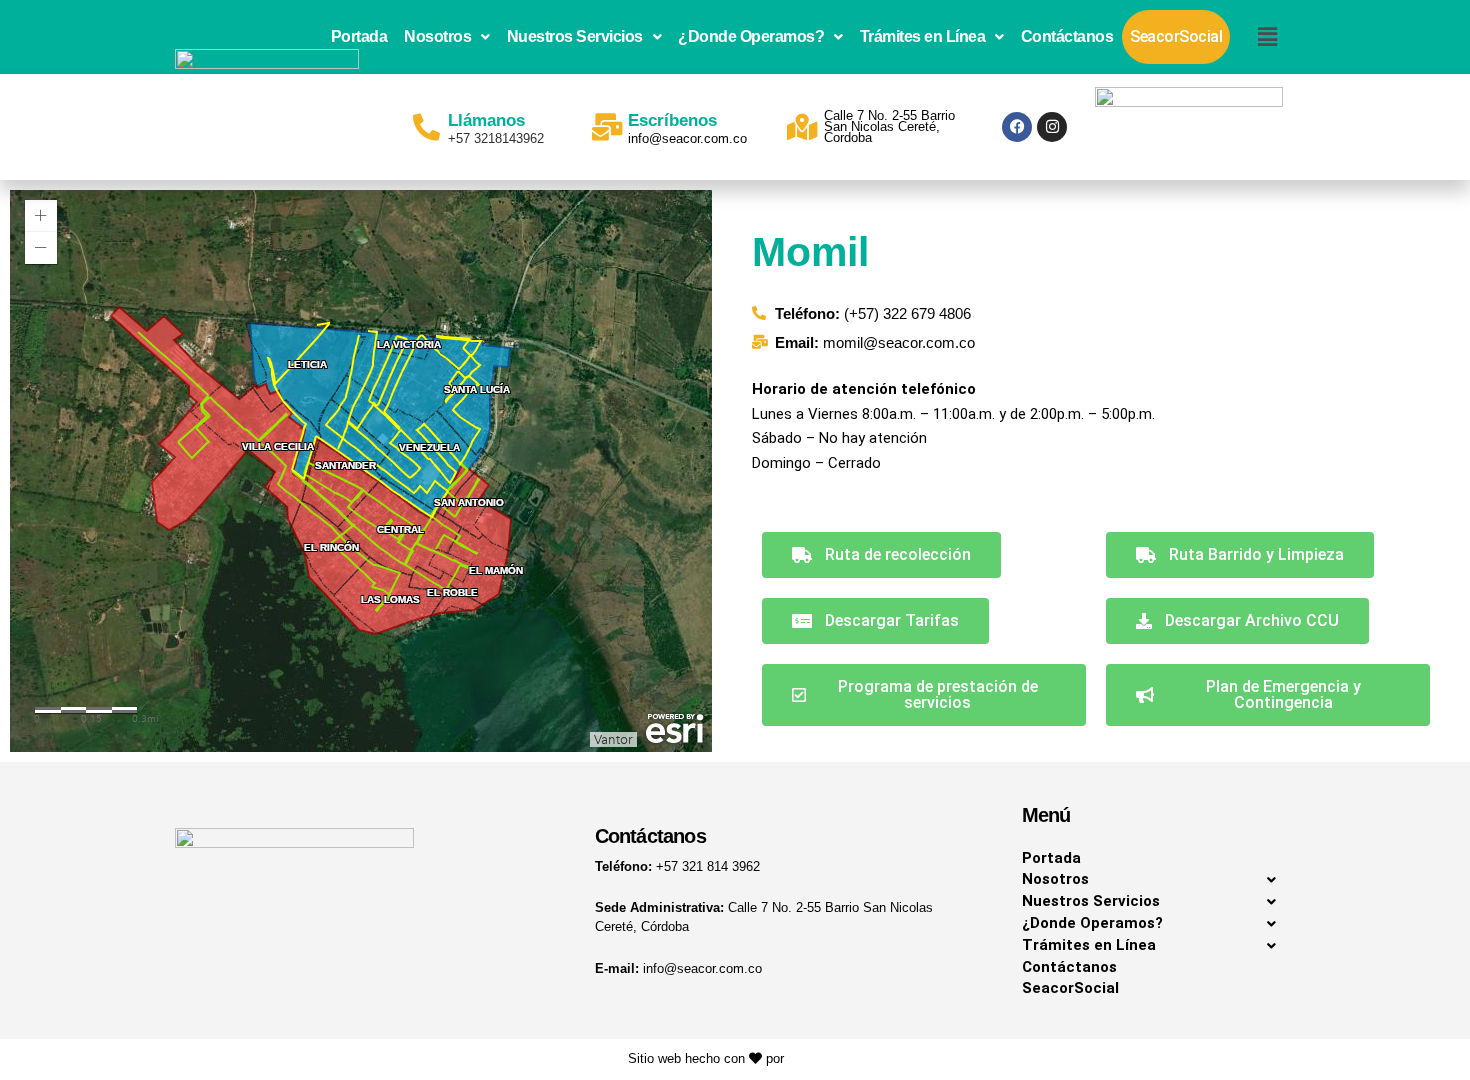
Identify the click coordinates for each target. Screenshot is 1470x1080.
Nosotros (437, 36)
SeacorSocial (1176, 36)
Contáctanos (1067, 36)
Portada (359, 36)
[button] (447, 37)
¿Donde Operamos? (751, 36)
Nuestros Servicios (575, 36)
